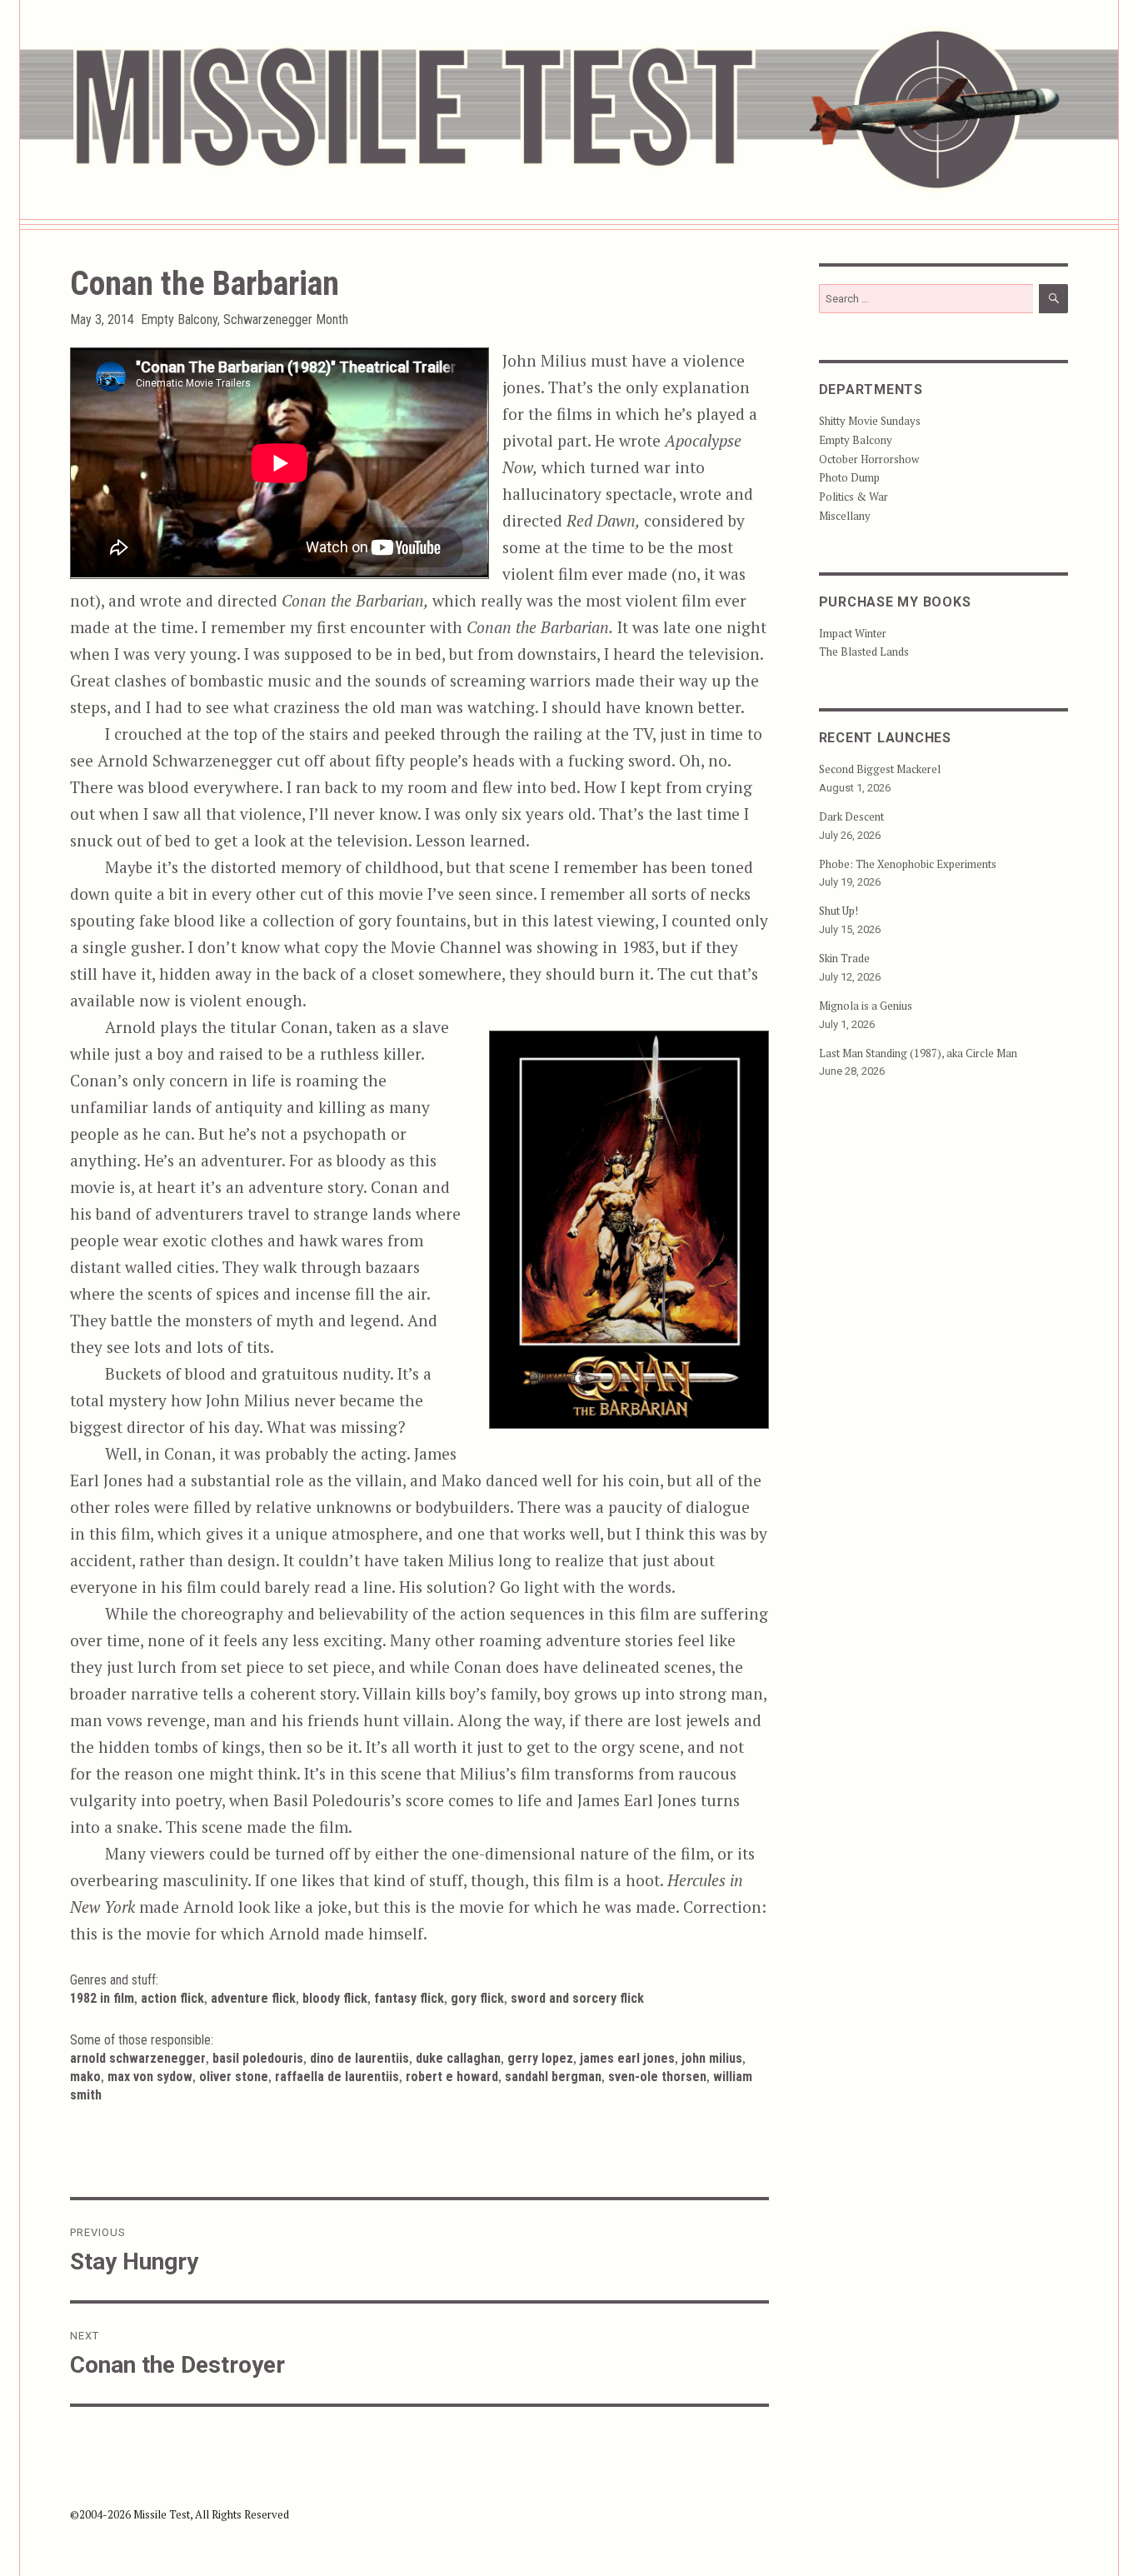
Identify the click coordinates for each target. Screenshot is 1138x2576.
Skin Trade (844, 958)
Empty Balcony (179, 320)
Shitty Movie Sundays (870, 421)
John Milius (712, 2058)
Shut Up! (839, 911)
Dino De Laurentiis (359, 2058)
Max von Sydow (150, 2077)
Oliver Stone (234, 2077)
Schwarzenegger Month (286, 320)
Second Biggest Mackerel (880, 769)
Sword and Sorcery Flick (577, 1998)
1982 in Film (102, 1998)
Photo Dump (849, 477)
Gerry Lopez (540, 2058)
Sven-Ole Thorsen (657, 2077)
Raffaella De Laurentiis (337, 2077)
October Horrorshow (869, 459)
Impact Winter (853, 633)
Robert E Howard (452, 2077)
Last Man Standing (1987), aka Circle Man (918, 1053)
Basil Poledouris (258, 2058)
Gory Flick (477, 1998)
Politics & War (853, 497)
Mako (85, 2077)
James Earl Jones (627, 2058)
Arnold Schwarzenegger (138, 2058)
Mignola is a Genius (866, 1006)
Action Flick (172, 1998)
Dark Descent (851, 816)
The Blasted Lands (864, 651)
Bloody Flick (335, 1998)
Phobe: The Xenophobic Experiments (908, 864)
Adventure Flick (253, 1998)
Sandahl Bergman (553, 2077)
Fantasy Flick (409, 1998)
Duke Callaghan (458, 2058)
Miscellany (845, 516)
